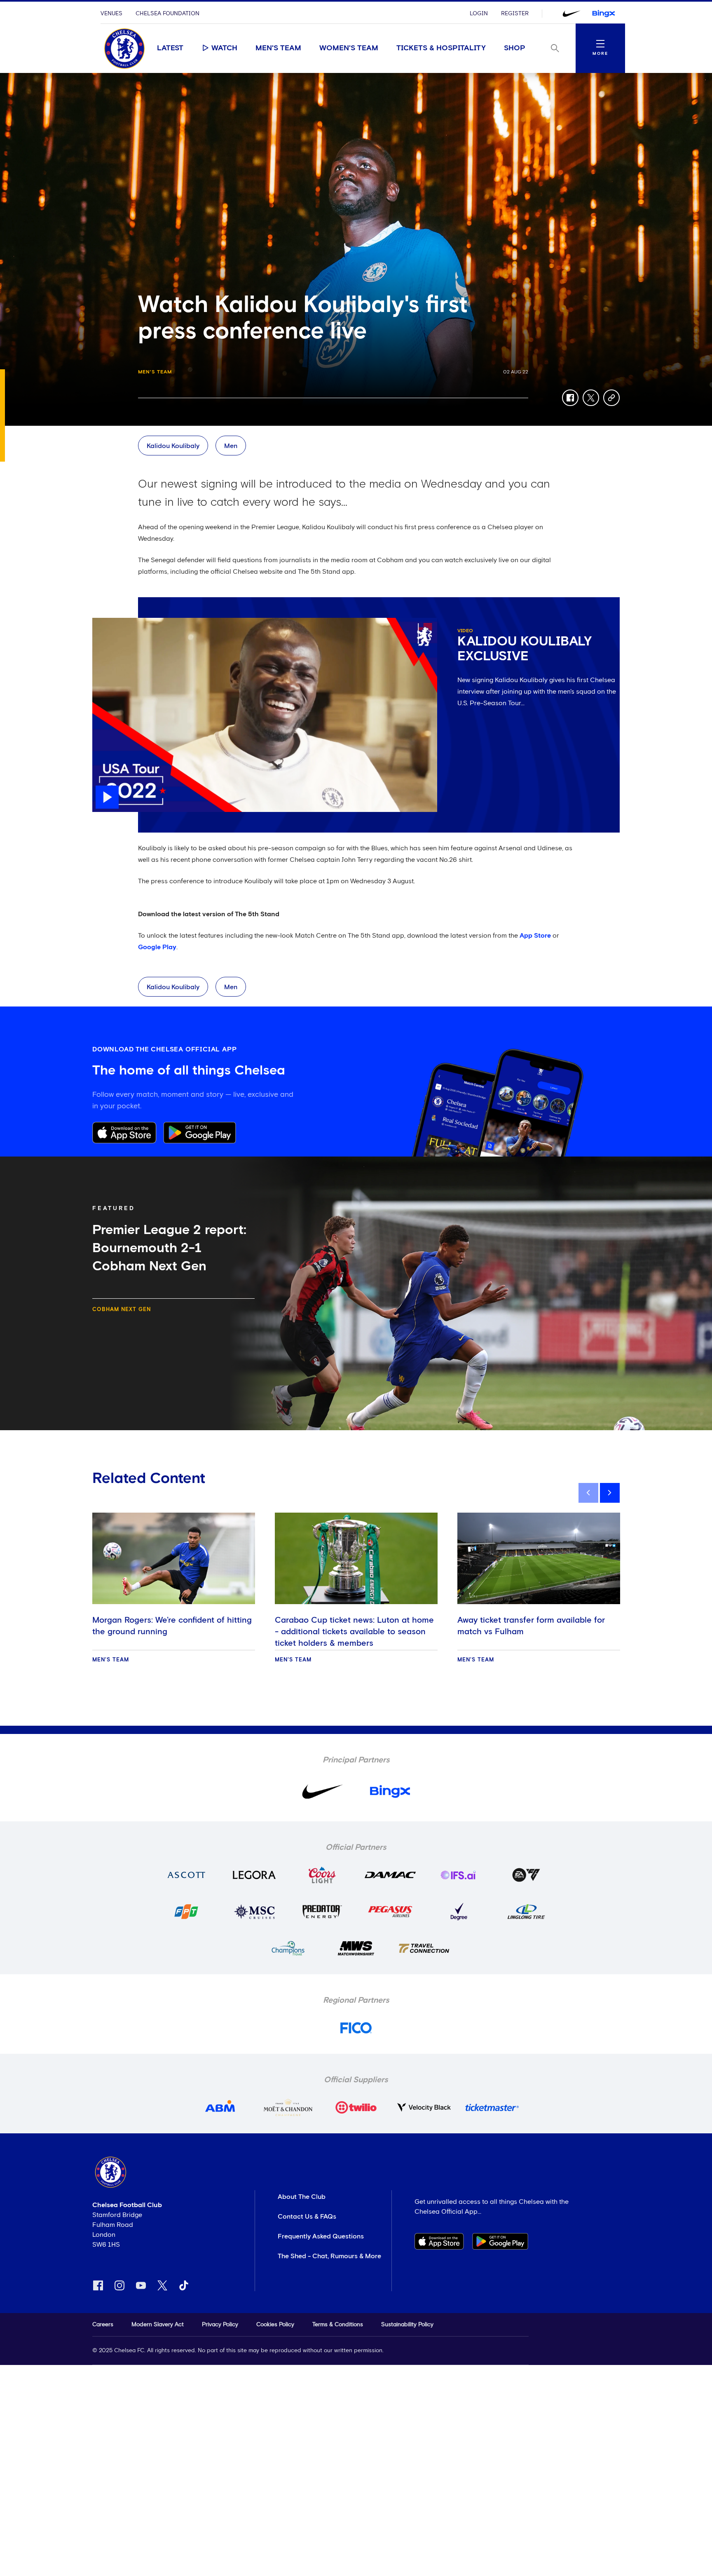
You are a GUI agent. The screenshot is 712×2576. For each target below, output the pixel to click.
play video (109, 622)
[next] (610, 1493)
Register (515, 14)
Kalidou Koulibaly (173, 446)
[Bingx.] (604, 14)
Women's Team (349, 48)
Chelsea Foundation (167, 14)
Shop (515, 48)
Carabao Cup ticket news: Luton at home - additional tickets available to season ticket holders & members (354, 1632)
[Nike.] (571, 14)
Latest (170, 48)
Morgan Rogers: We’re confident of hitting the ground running (172, 1626)
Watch (224, 48)
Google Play (157, 947)
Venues (111, 14)
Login (479, 14)
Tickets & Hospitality (441, 48)
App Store (535, 936)
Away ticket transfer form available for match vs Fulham (531, 1626)
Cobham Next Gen (122, 1310)
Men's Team (278, 48)
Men (231, 446)
